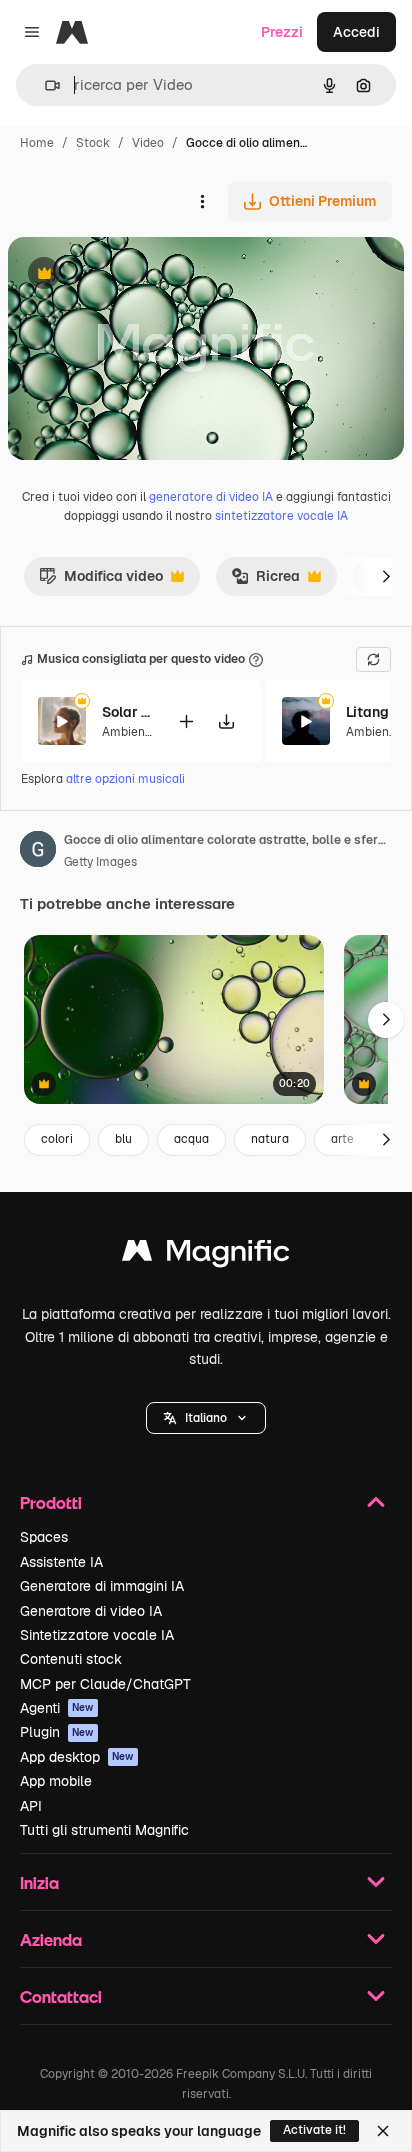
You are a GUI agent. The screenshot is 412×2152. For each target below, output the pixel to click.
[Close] (383, 2131)
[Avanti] (386, 576)
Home (37, 143)
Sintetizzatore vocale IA (97, 1635)
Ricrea (265, 581)
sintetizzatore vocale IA (281, 516)
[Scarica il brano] (226, 721)
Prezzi (282, 32)
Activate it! (314, 2130)
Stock (93, 143)
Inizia (39, 1882)
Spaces (44, 1537)
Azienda (51, 1939)
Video (148, 143)
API (31, 1806)
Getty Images (100, 862)
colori (57, 1139)
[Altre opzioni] (202, 201)
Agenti (57, 1708)
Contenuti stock (71, 1659)
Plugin (57, 1732)
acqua (191, 1139)
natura (270, 1139)
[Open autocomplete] (44, 85)
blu (123, 1139)
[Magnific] (206, 1255)
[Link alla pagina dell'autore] (38, 852)
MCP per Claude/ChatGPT (105, 1684)
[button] (206, 1418)
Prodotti (51, 1502)
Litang (367, 712)
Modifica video (101, 581)
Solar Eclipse (127, 712)
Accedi (356, 32)
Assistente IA (61, 1562)
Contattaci (61, 1996)
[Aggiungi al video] (186, 721)
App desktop (77, 1757)
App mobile (56, 1781)
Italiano (206, 1418)
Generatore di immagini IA (102, 1586)
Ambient (126, 732)
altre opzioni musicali (125, 779)
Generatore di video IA (91, 1611)
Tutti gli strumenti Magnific (104, 1830)
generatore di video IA (211, 497)
